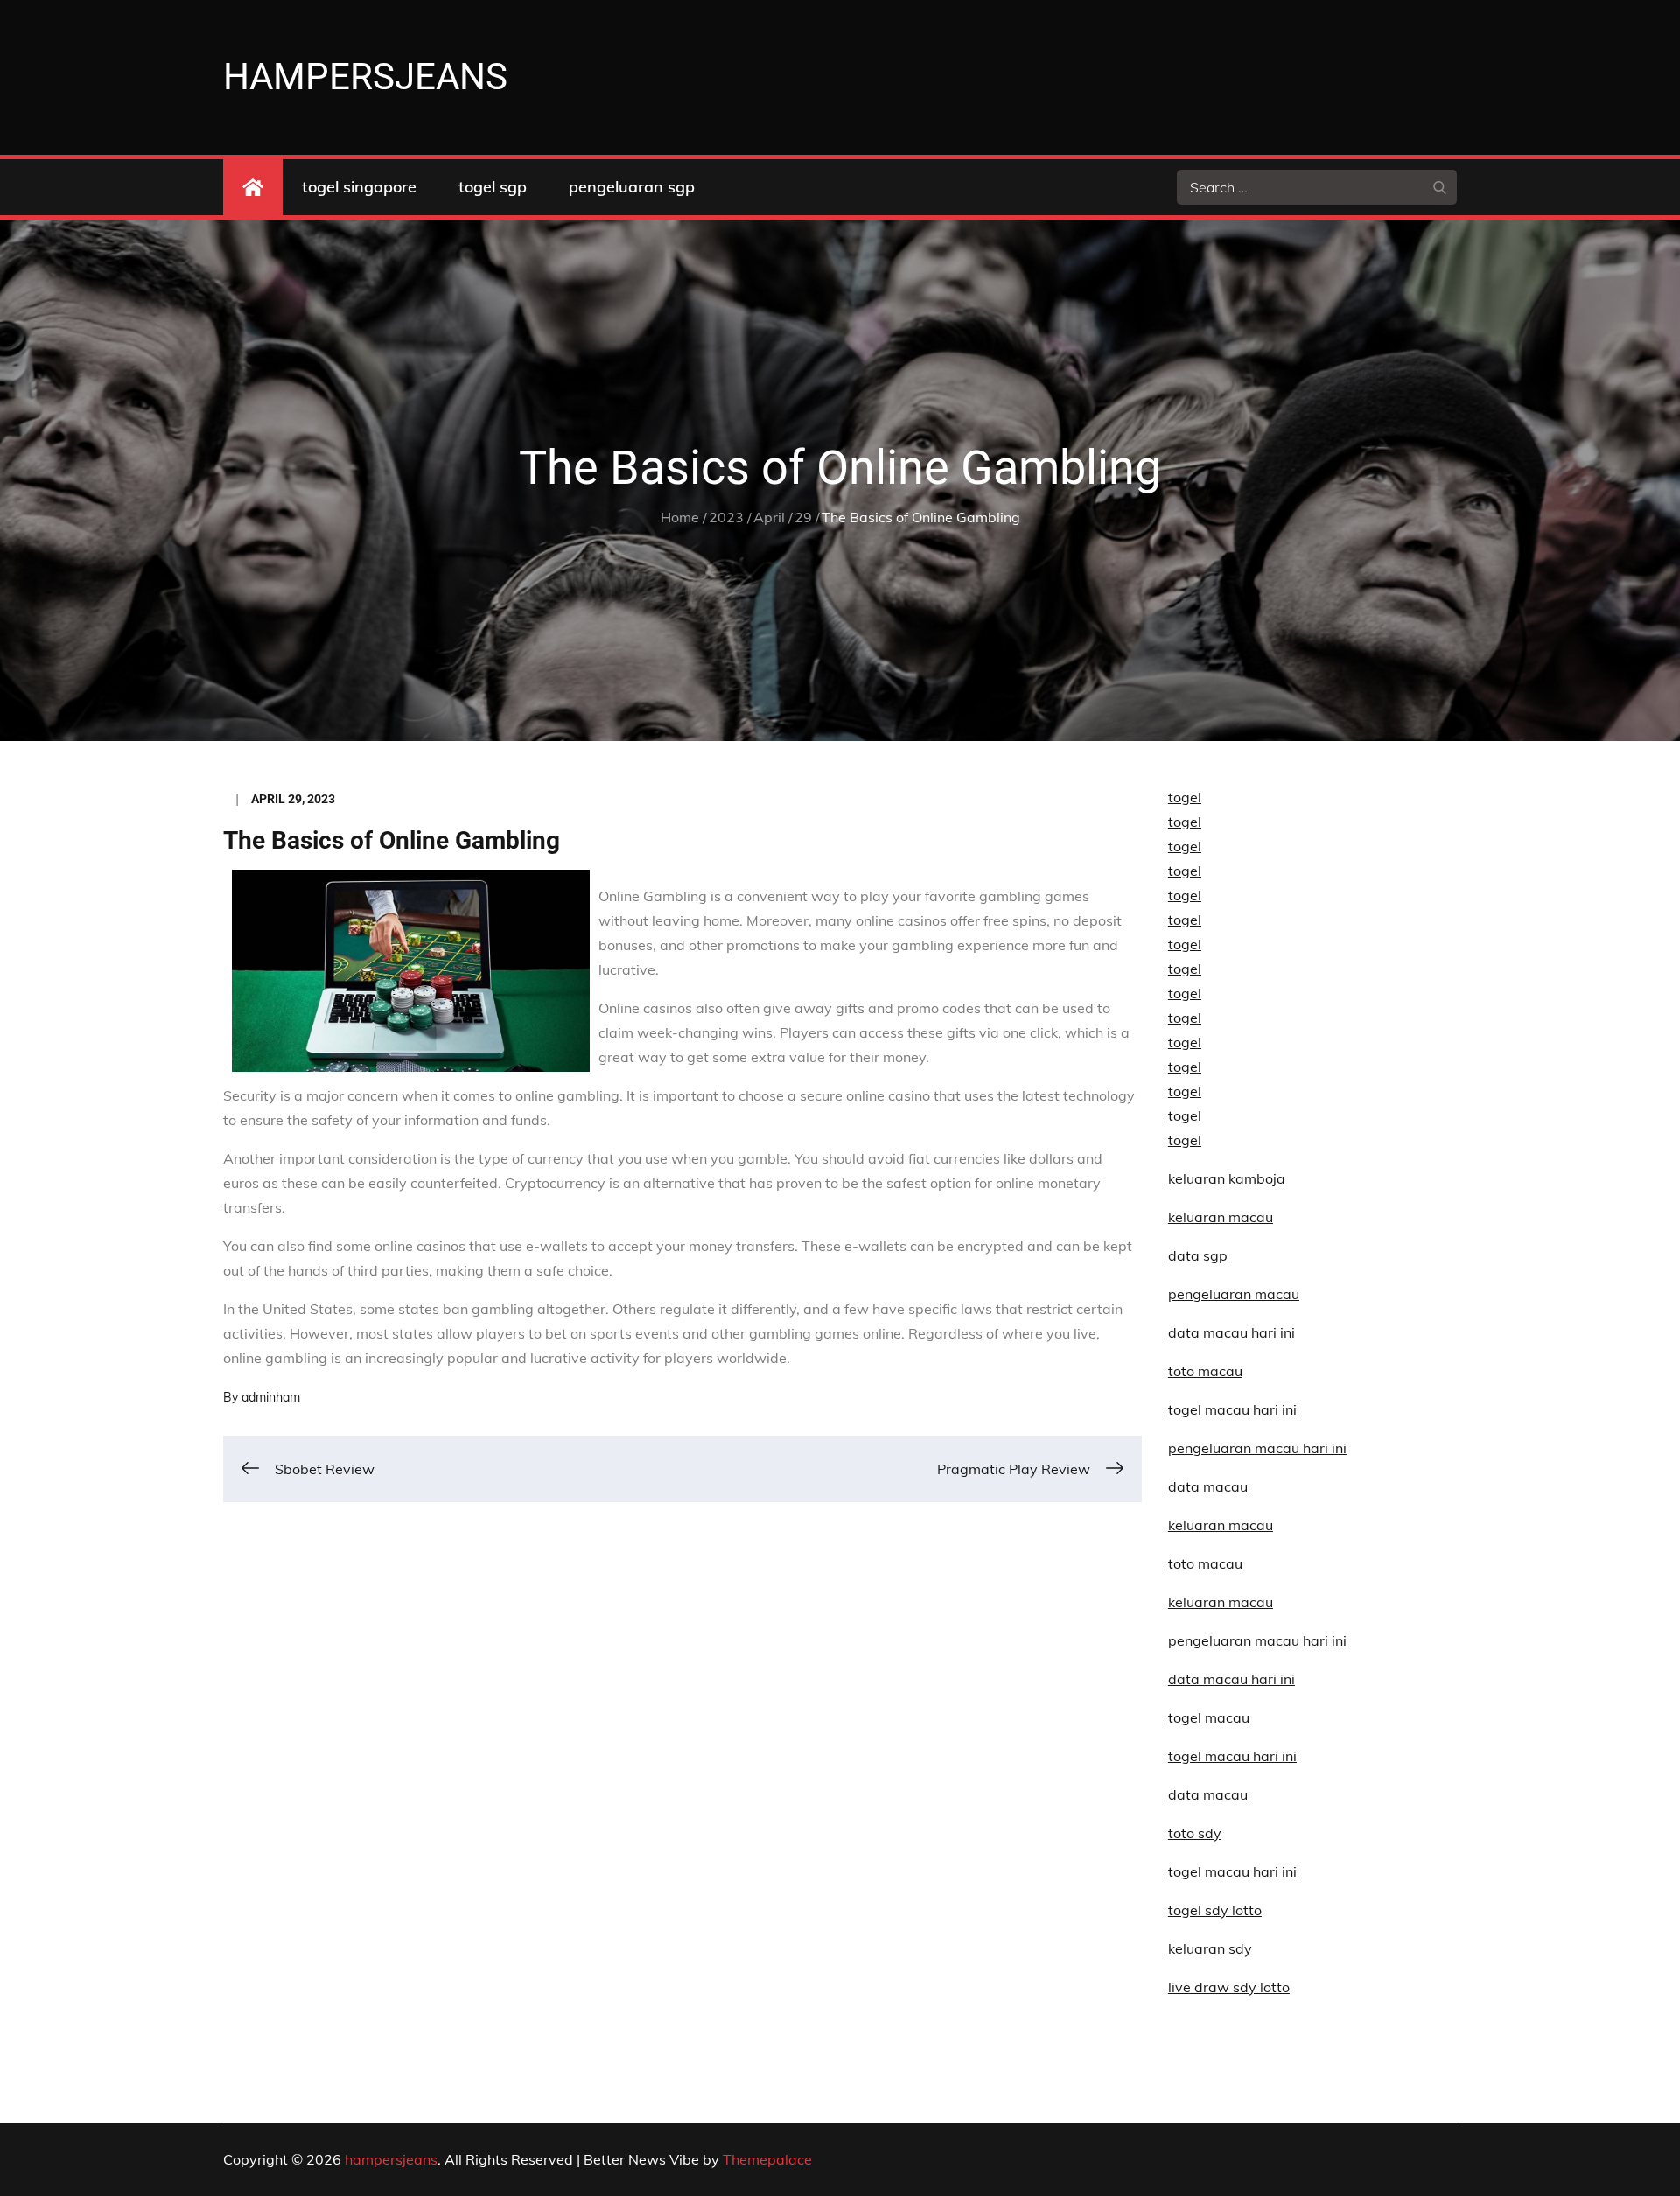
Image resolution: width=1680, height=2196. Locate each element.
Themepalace (767, 2159)
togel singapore (359, 187)
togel (1185, 797)
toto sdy (1195, 1833)
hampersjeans (365, 77)
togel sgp (493, 187)
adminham (271, 1397)
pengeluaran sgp (632, 187)
